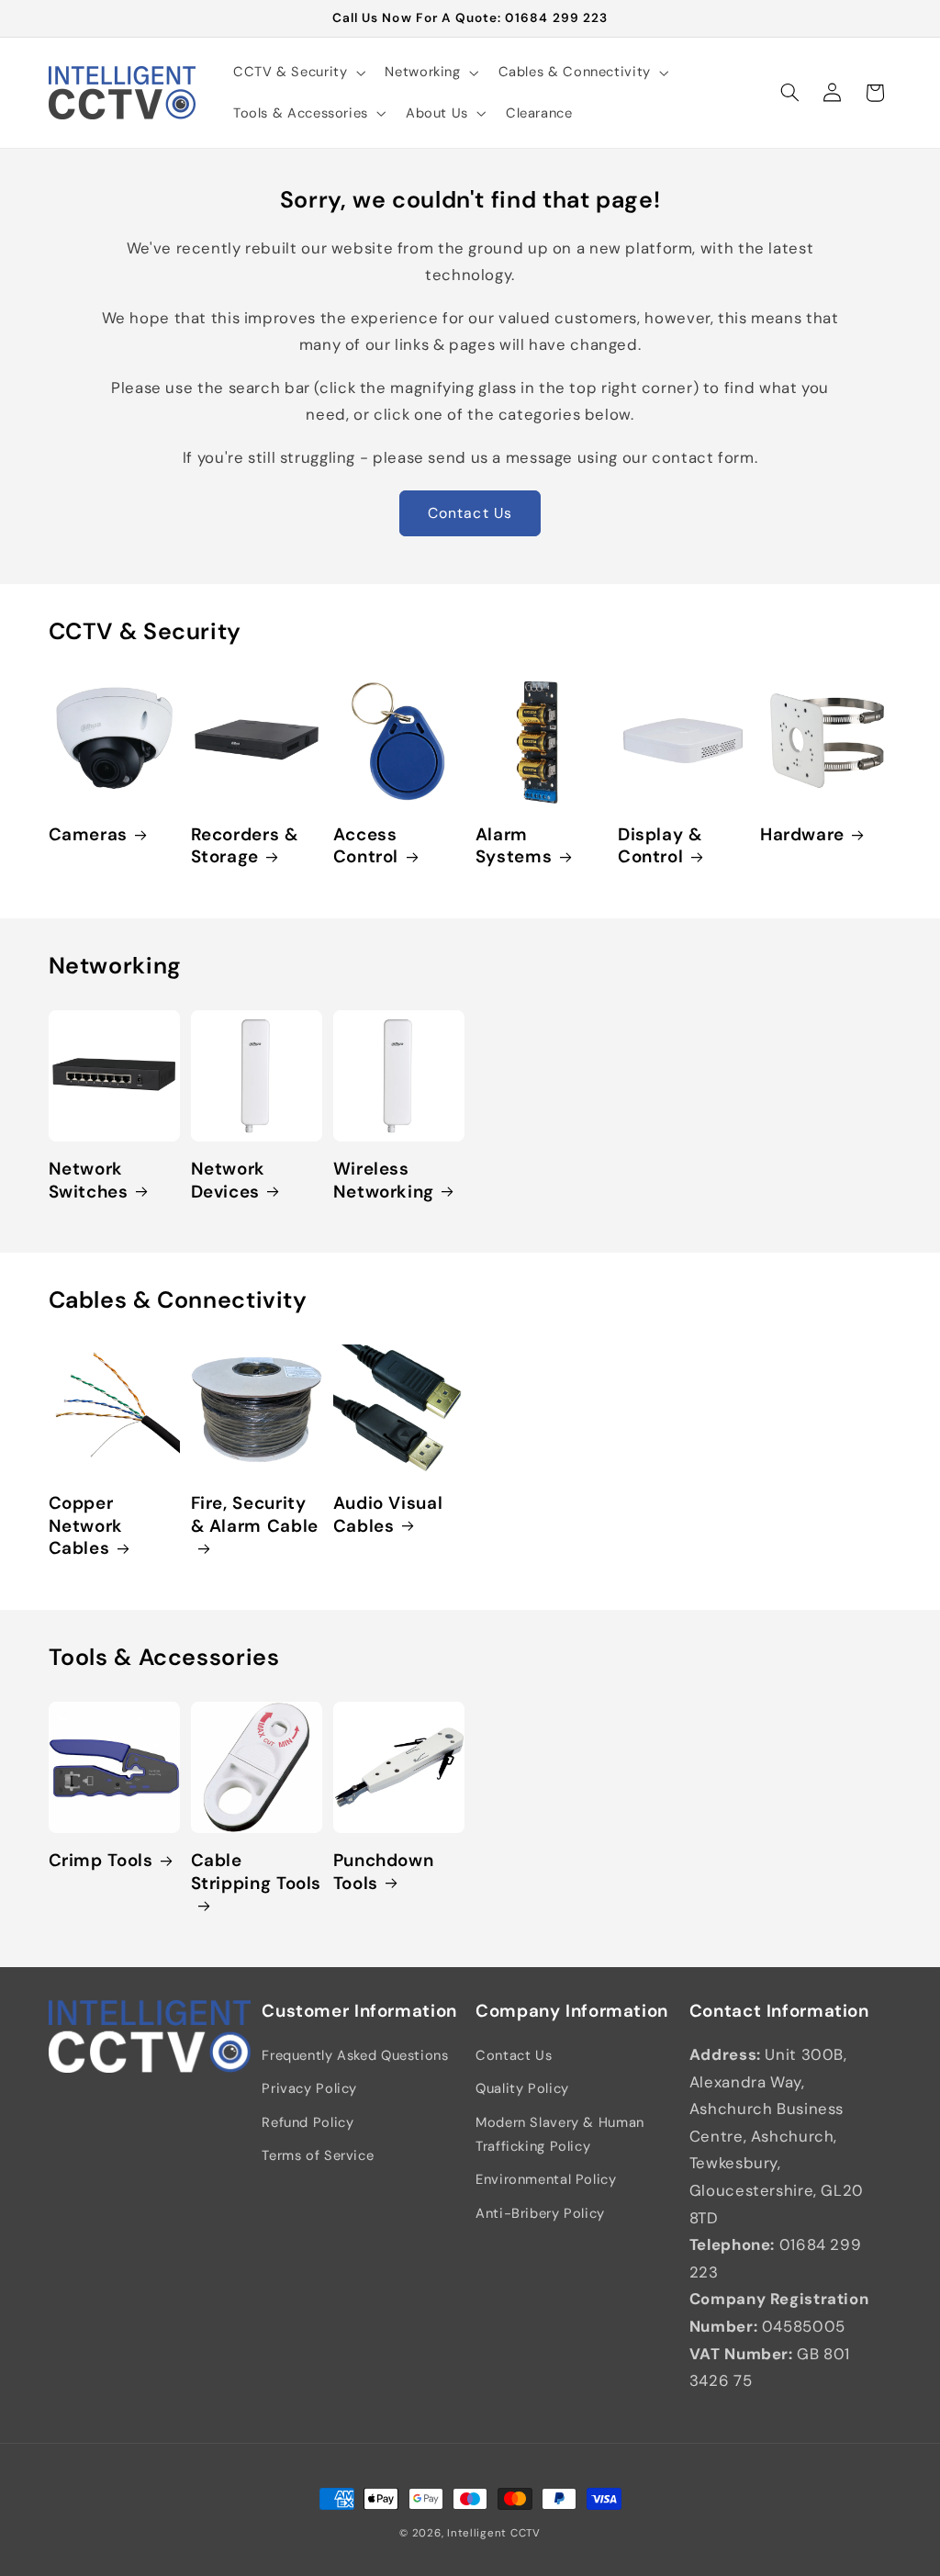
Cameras (88, 835)
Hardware (802, 835)
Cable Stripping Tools (256, 1872)
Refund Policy (308, 2122)
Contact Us (470, 513)
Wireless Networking (384, 1181)
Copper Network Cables (86, 1526)
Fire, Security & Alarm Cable (255, 1515)
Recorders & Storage (245, 846)
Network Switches (89, 1181)
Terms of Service (318, 2155)
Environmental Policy (546, 2179)
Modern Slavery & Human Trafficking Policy (560, 2134)
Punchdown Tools (384, 1872)
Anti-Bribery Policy (540, 2213)
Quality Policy (522, 2088)
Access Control (366, 846)
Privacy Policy (309, 2088)
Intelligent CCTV (494, 2533)
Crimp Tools (101, 1861)
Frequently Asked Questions (355, 2055)
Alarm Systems (514, 846)
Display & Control (660, 846)
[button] (297, 73)
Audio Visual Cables (388, 1515)
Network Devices (228, 1181)
